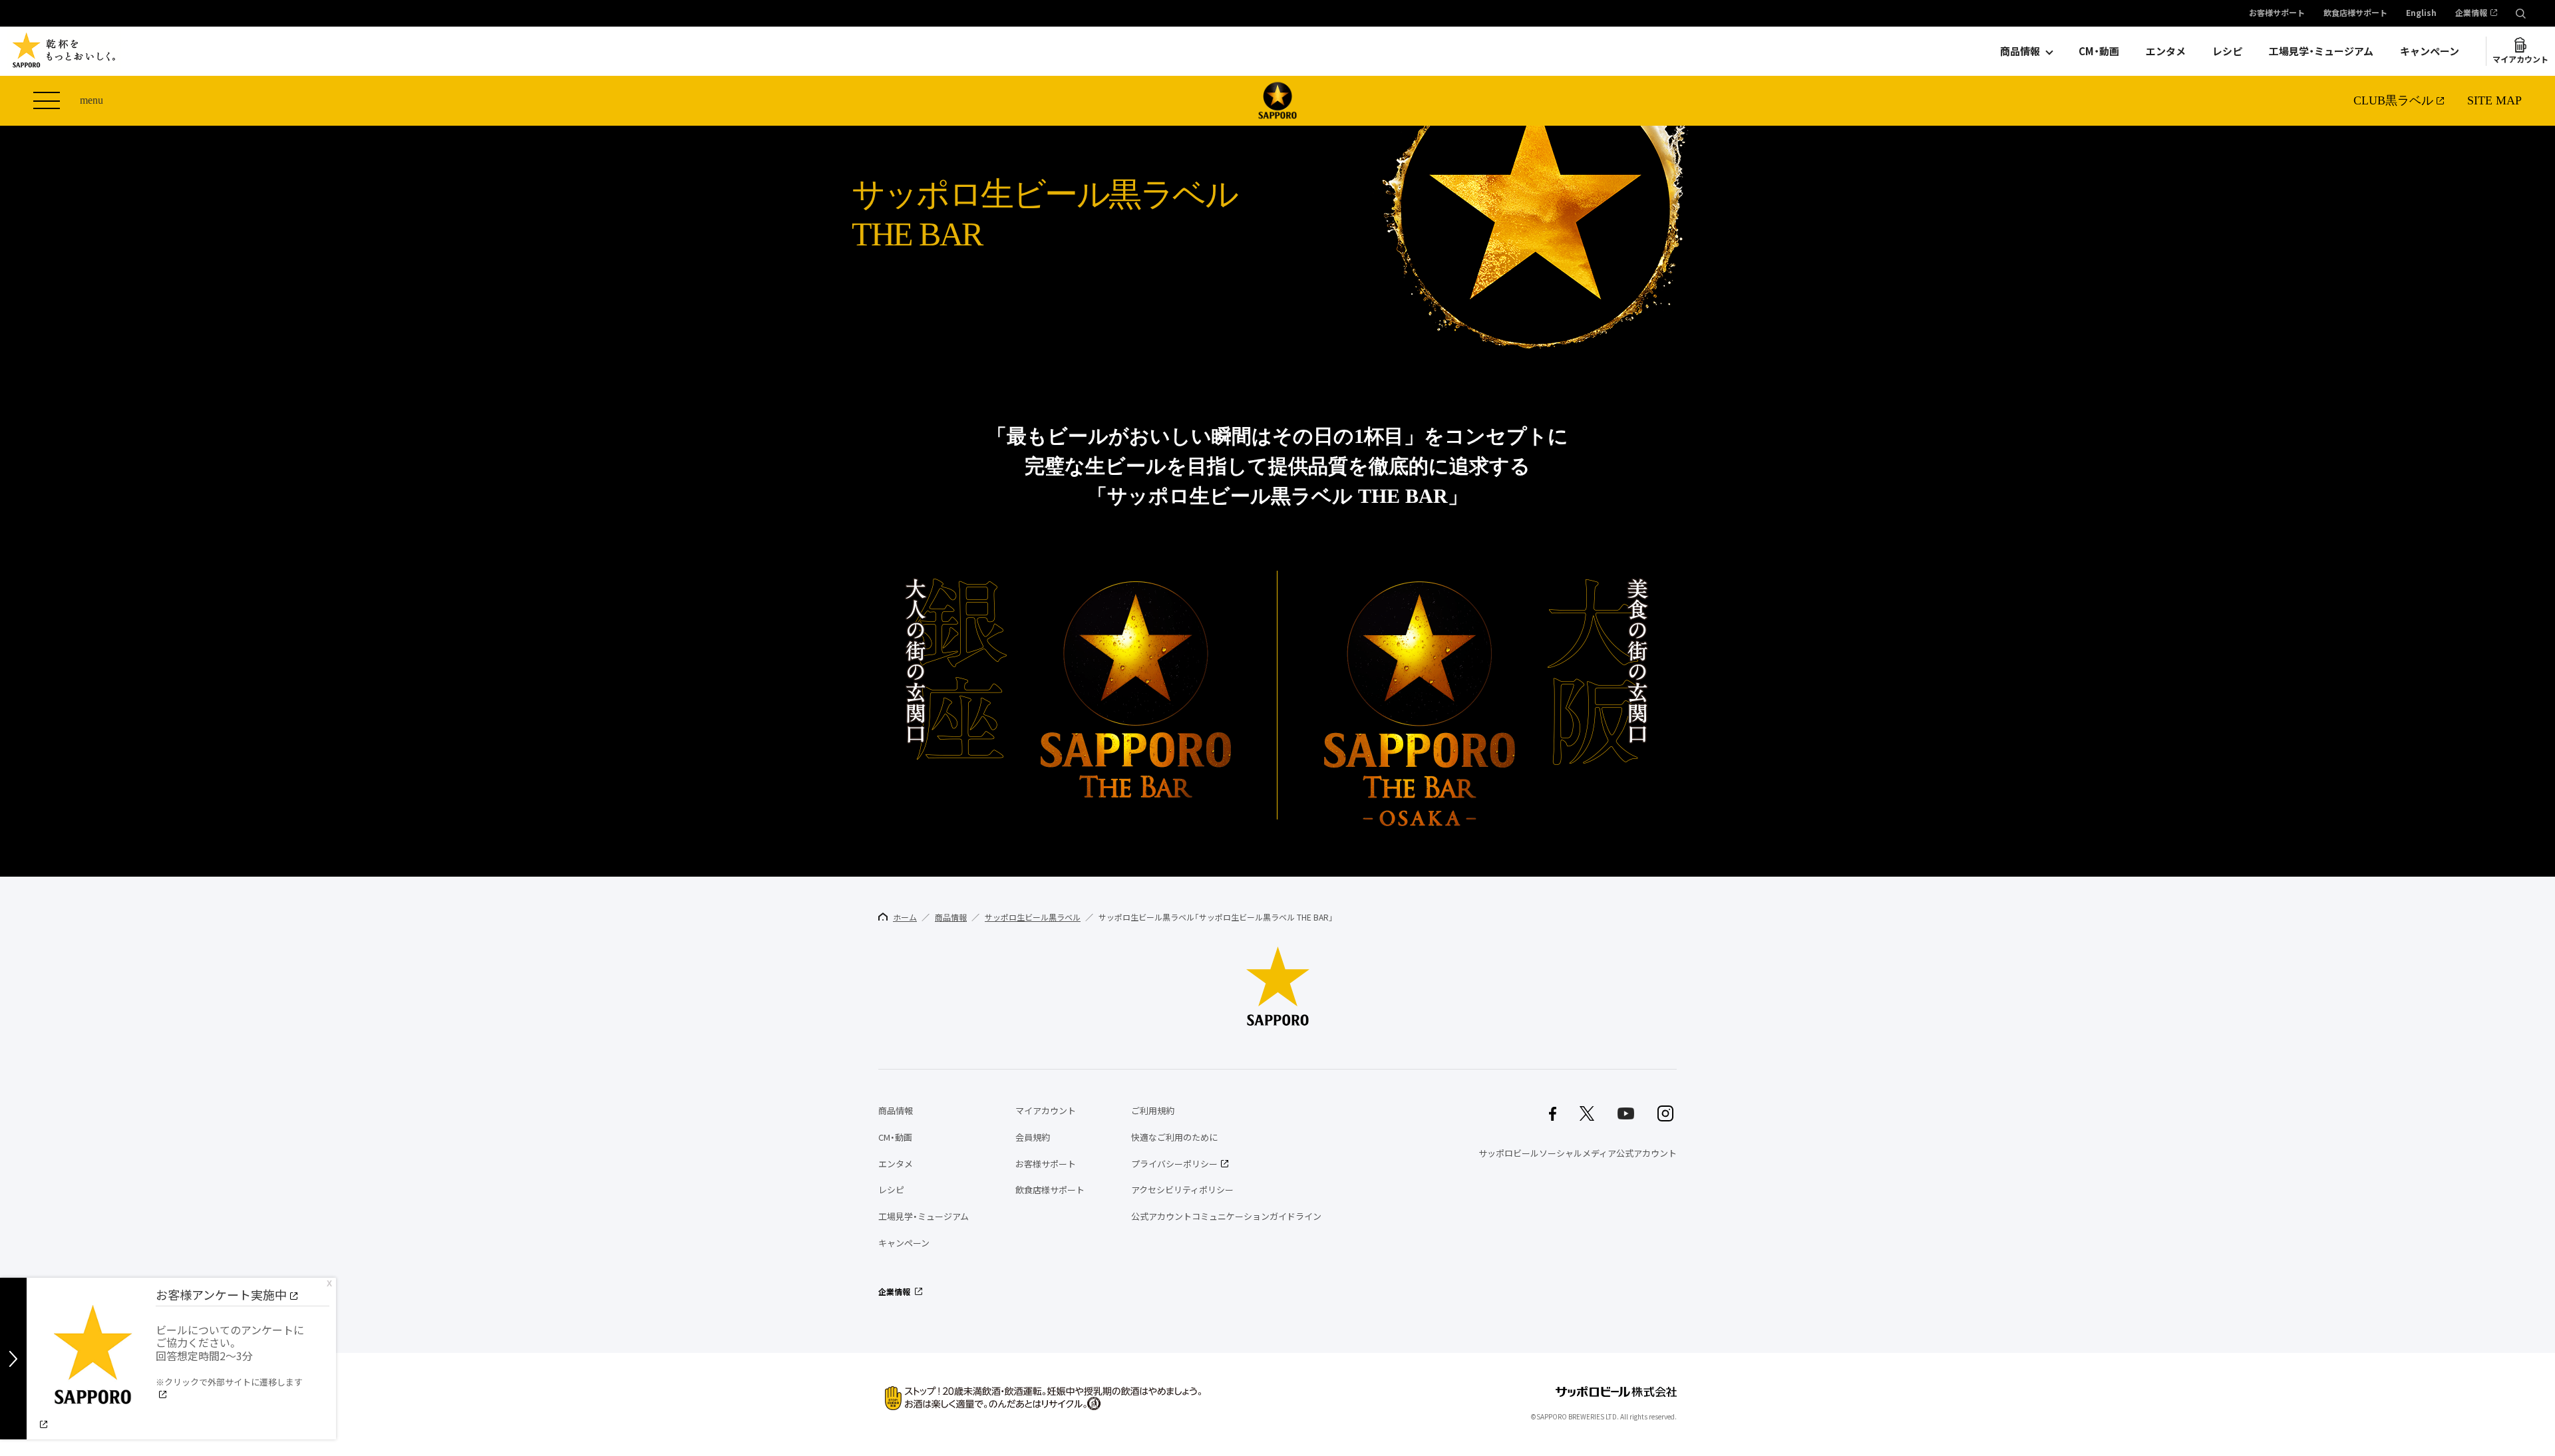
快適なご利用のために (1174, 1137)
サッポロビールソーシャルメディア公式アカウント (1578, 1153)
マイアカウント (2520, 59)
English (2421, 13)
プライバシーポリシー (1174, 1164)
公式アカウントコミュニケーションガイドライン (1226, 1216)
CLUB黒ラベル (2393, 100)
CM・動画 (2099, 51)
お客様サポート (2277, 13)
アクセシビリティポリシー (1182, 1190)
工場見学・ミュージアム (2321, 51)
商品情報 (2020, 51)
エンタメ (2166, 51)
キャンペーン (2430, 51)
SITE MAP (2494, 100)
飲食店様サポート (2355, 13)
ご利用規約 (1153, 1110)
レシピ (2227, 51)
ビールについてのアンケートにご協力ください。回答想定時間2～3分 (230, 1355)
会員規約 (1033, 1137)
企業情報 (2471, 13)
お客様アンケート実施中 (221, 1295)
